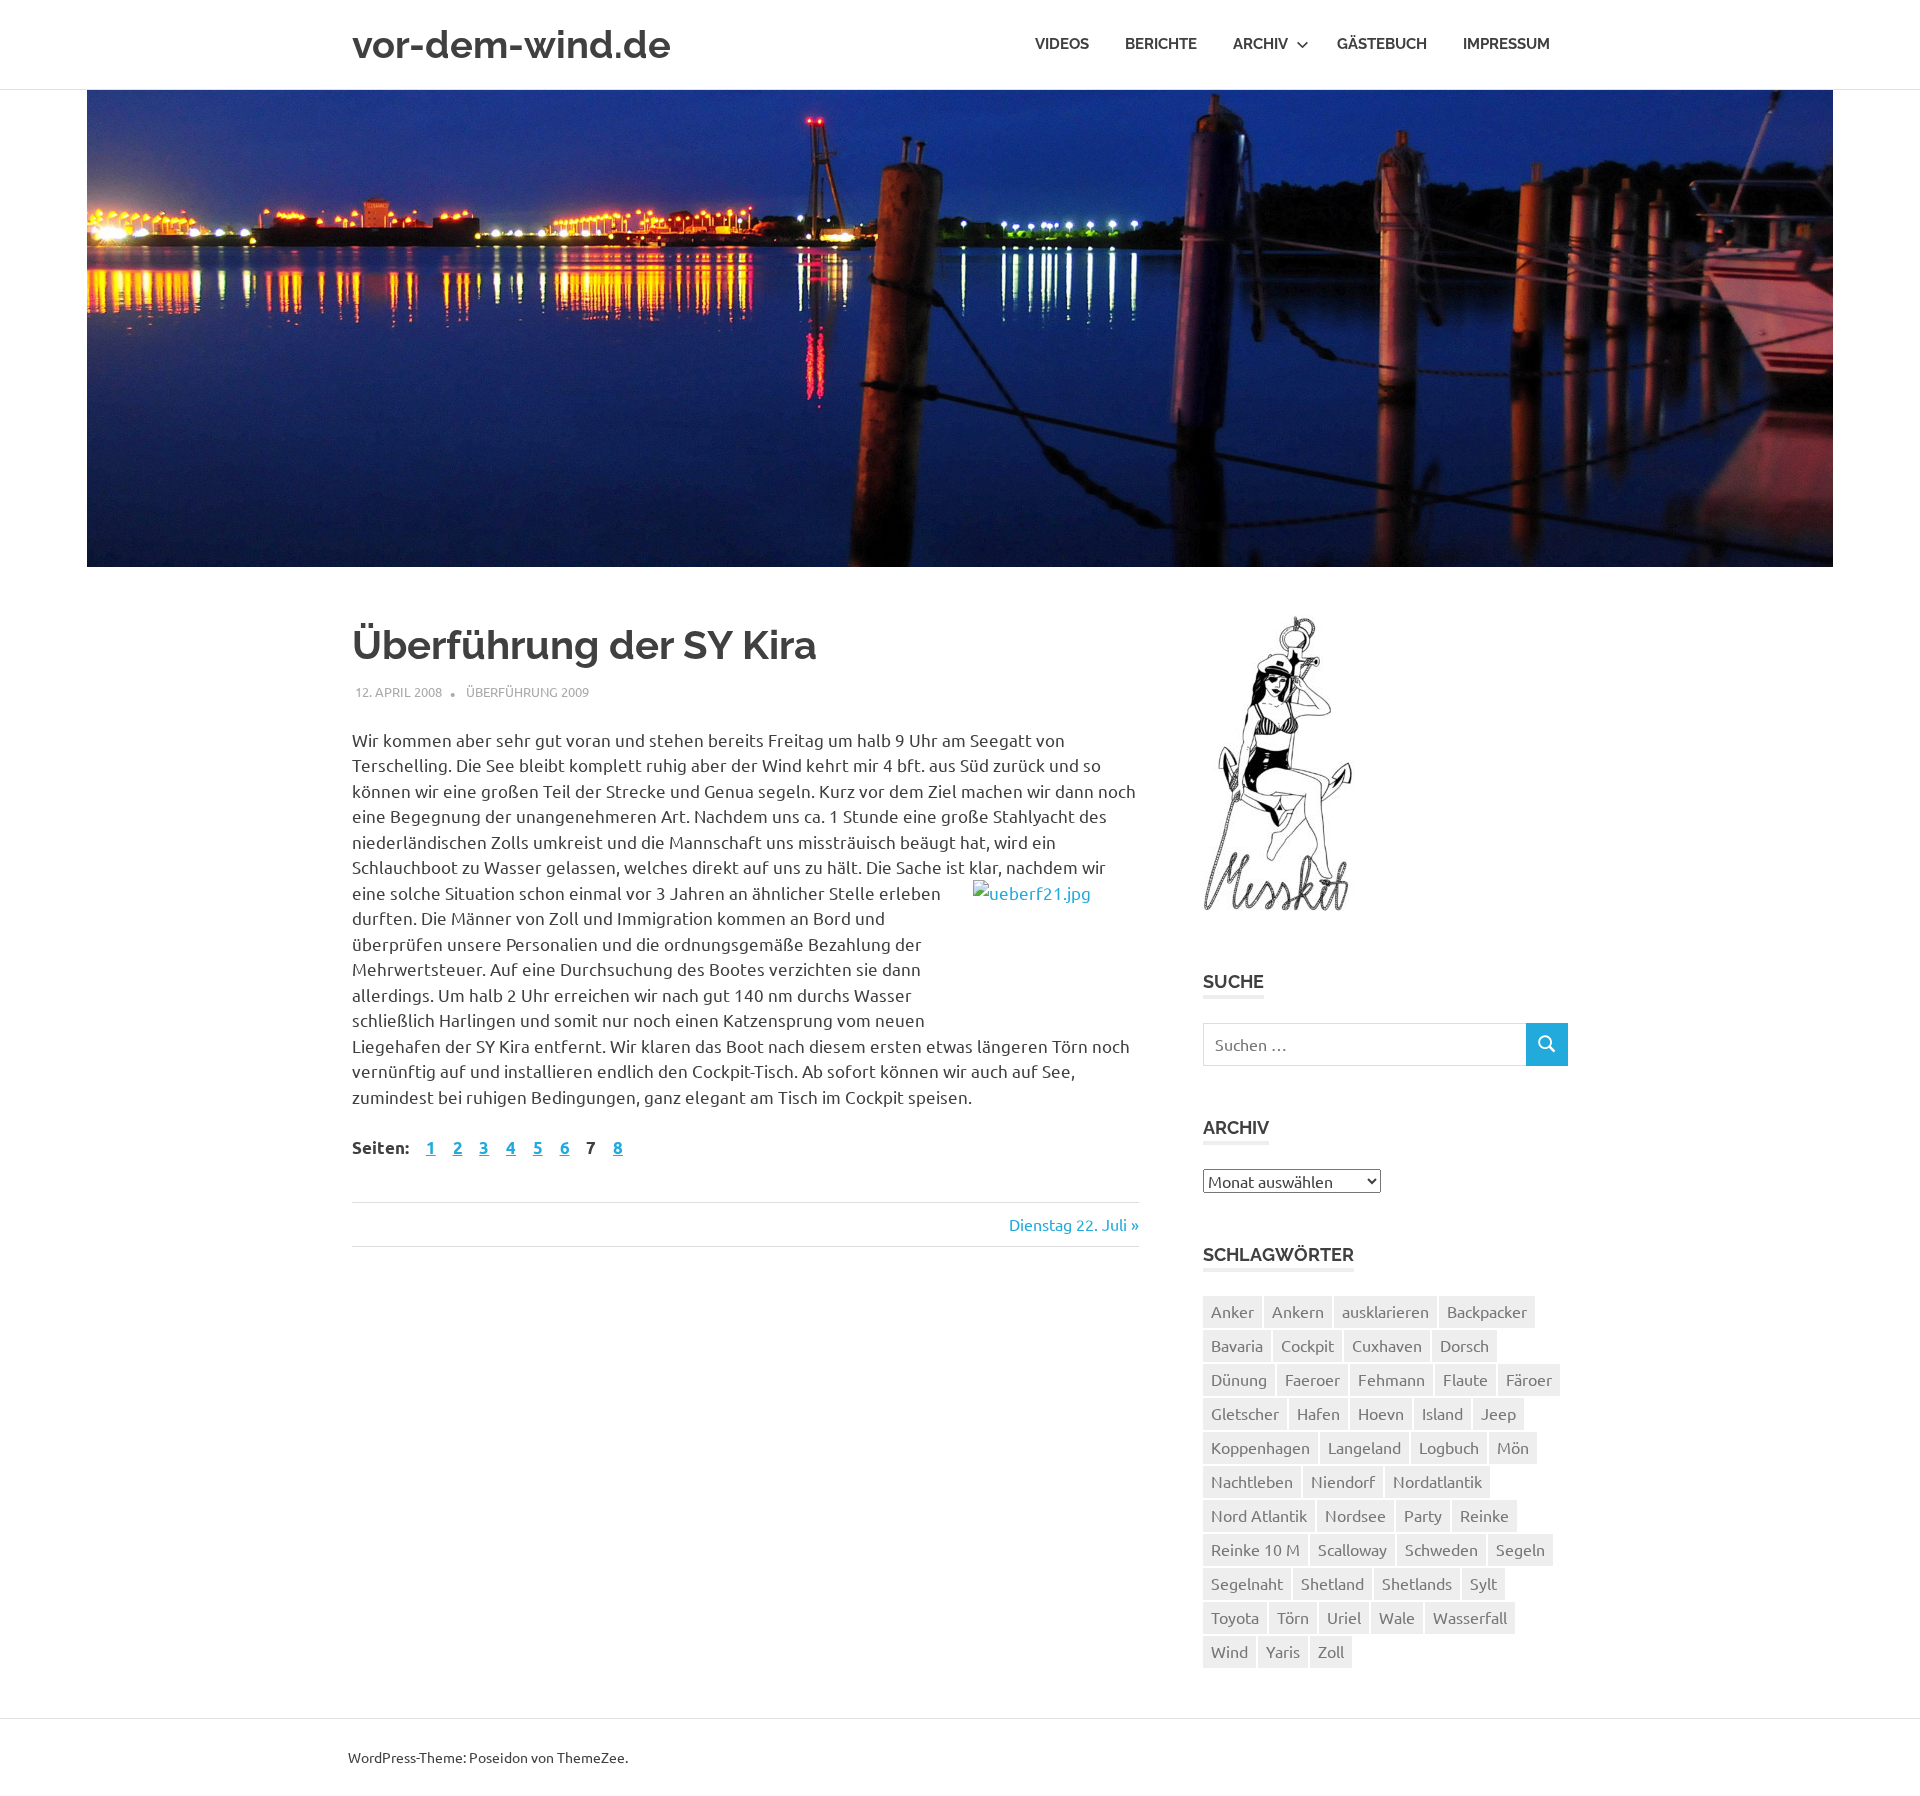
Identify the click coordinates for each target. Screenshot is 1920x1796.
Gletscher (1245, 1413)
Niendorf (1343, 1481)
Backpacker (1487, 1311)
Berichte (1161, 44)
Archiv (1260, 44)
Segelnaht (1247, 1583)
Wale (1397, 1617)
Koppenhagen (1260, 1447)
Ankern (1298, 1311)
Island (1442, 1413)
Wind (1229, 1651)
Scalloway (1352, 1549)
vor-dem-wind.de (511, 44)
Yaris (1283, 1651)
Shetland (1332, 1583)
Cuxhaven (1387, 1345)
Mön (1513, 1447)
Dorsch (1464, 1345)
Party (1423, 1515)
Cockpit (1307, 1345)
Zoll (1331, 1651)
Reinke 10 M (1255, 1549)
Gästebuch (1382, 44)
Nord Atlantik (1259, 1515)
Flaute (1465, 1379)
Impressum (1506, 44)
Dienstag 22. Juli (1068, 1224)
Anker (1232, 1311)
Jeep (1498, 1413)
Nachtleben (1252, 1481)
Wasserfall (1470, 1617)
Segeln (1520, 1549)
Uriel (1344, 1617)
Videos (1062, 44)
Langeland (1364, 1447)
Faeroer (1312, 1379)
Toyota (1235, 1617)
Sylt (1483, 1583)
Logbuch (1449, 1447)
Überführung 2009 (527, 691)
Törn (1293, 1617)
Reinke (1484, 1515)
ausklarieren (1385, 1311)
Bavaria (1237, 1345)
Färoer (1529, 1379)
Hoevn (1381, 1413)
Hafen (1318, 1413)
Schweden (1441, 1549)
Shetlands (1417, 1583)
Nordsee (1355, 1515)
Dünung (1239, 1379)
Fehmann (1391, 1379)
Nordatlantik (1437, 1481)
